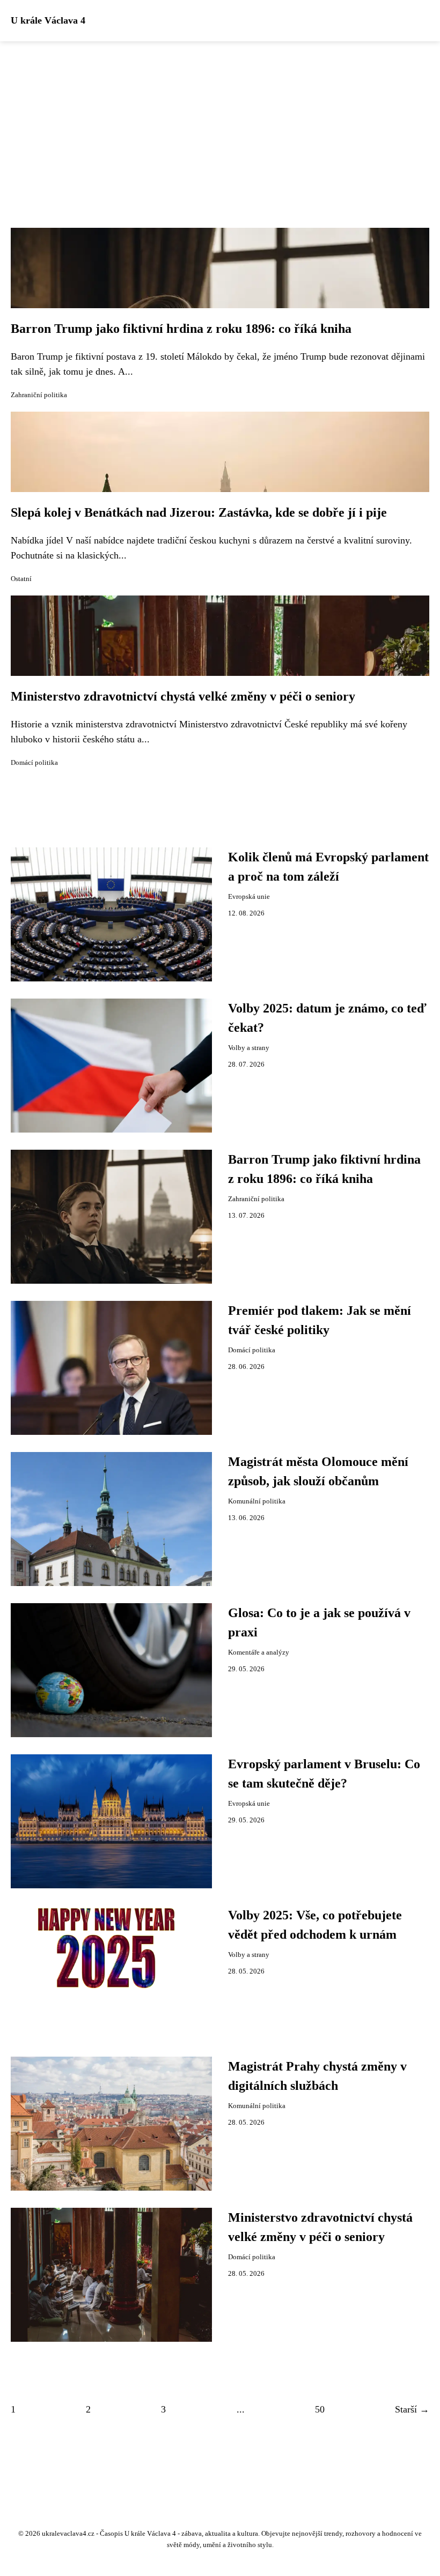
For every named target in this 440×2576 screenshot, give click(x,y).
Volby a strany (249, 1048)
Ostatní (21, 579)
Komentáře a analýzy (259, 1652)
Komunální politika (257, 1501)
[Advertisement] (220, 122)
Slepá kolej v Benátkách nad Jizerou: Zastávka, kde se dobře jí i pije (199, 512)
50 (320, 2409)
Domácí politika (34, 763)
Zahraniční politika (39, 395)
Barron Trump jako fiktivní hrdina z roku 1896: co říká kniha (181, 329)
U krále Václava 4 (48, 20)
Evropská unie (249, 897)
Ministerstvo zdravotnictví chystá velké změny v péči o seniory (183, 696)
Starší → (412, 2409)
